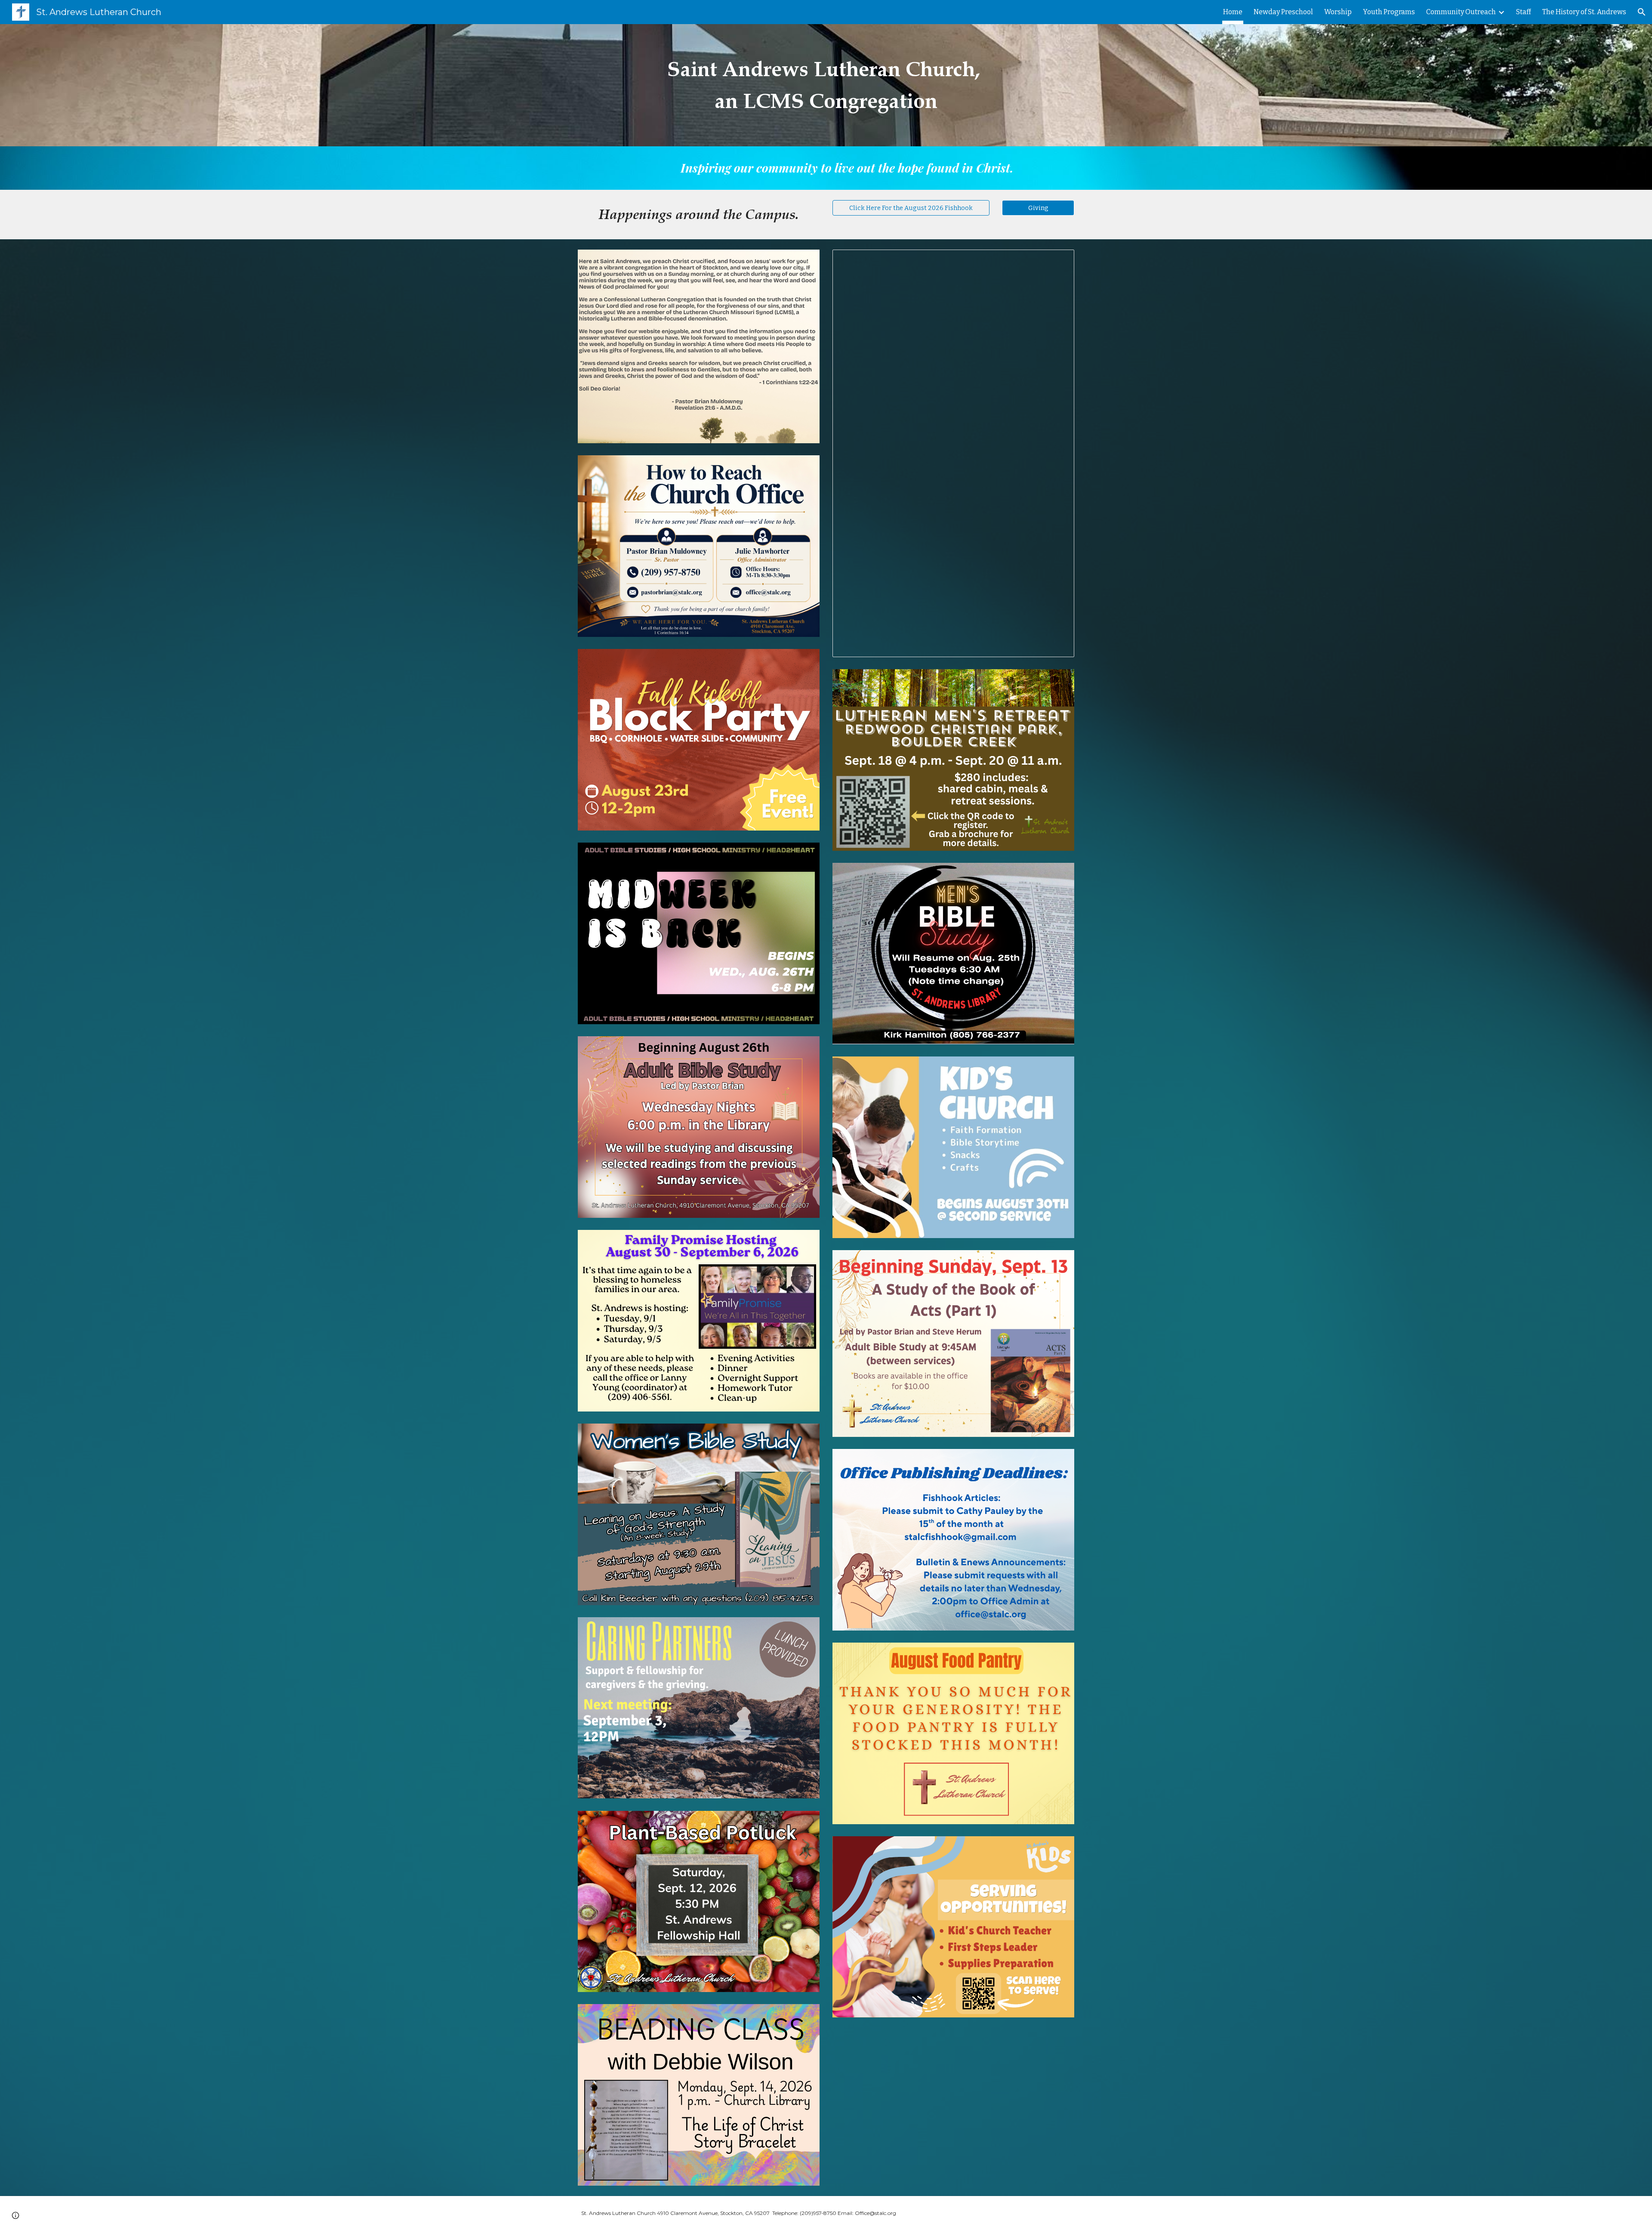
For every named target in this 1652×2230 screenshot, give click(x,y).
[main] (826, 85)
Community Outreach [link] (1461, 12)
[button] (1642, 12)
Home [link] (1233, 12)
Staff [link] (1524, 12)
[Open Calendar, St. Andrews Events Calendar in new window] (1058, 261)
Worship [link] (1338, 12)
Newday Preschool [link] (1283, 12)
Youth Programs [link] (1389, 12)
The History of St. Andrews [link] (1584, 12)
